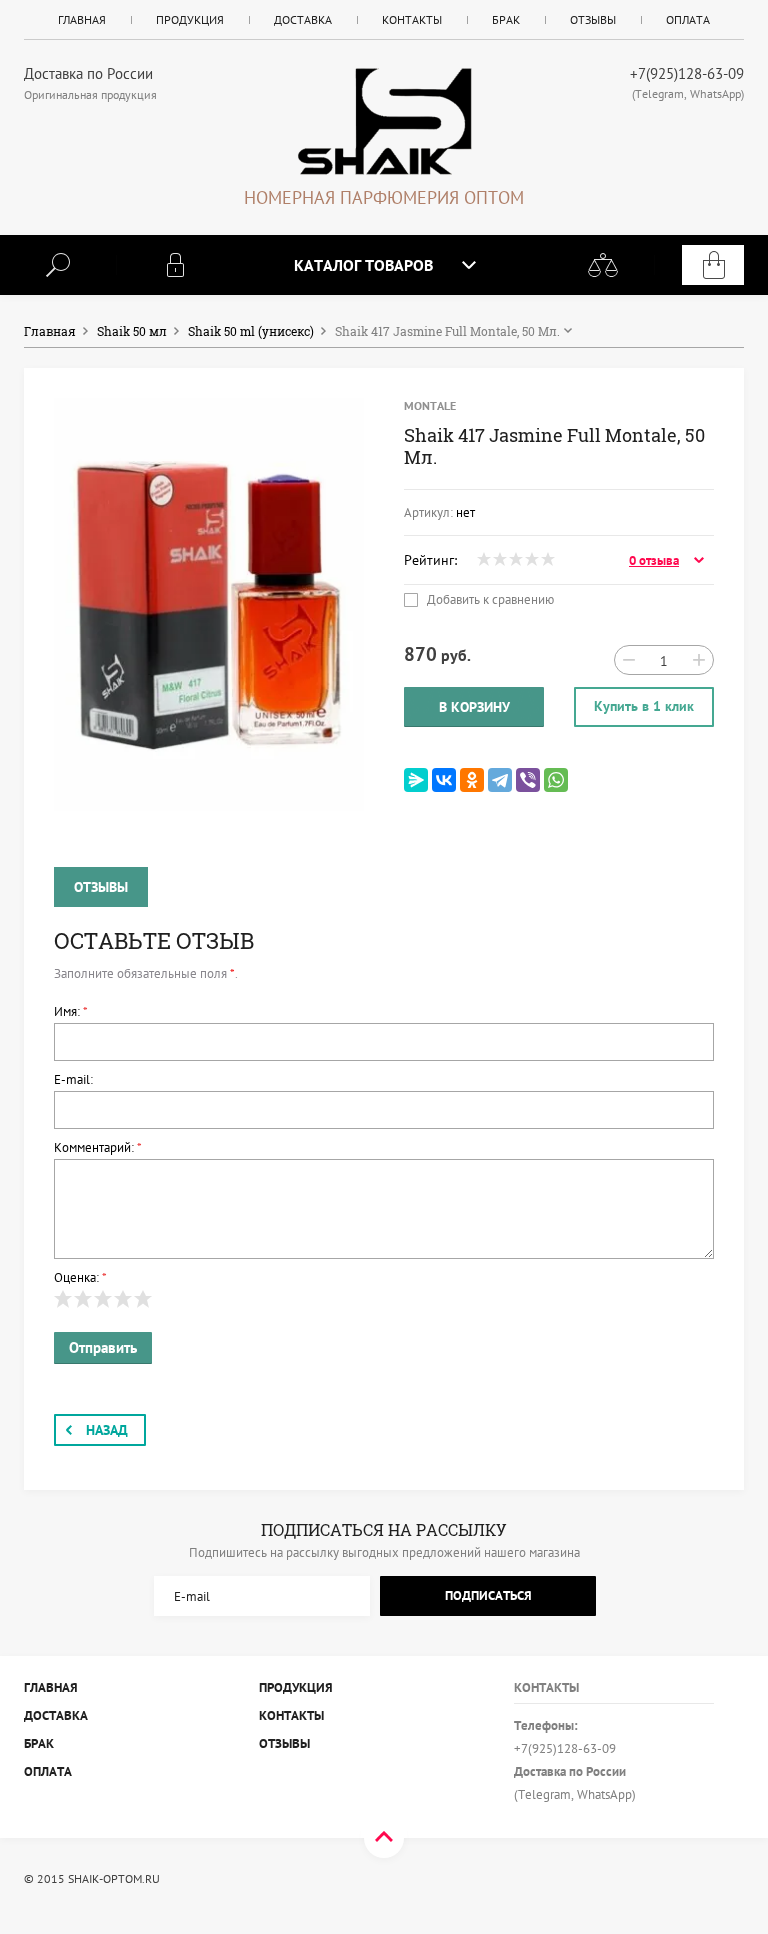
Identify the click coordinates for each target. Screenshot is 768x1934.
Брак (506, 19)
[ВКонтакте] (444, 780)
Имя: (71, 1011)
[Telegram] (500, 780)
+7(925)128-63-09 (687, 73)
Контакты (412, 19)
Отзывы (593, 19)
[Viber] (528, 780)
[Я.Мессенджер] (416, 780)
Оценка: (80, 1277)
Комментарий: (98, 1147)
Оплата (688, 19)
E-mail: (73, 1079)
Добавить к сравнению (489, 600)
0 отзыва (654, 561)
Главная (82, 19)
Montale (430, 405)
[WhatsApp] (556, 780)
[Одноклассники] (472, 780)
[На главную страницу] (384, 121)
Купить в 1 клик (644, 706)
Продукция (190, 19)
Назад (107, 1430)
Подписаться (488, 1595)
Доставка (303, 19)
